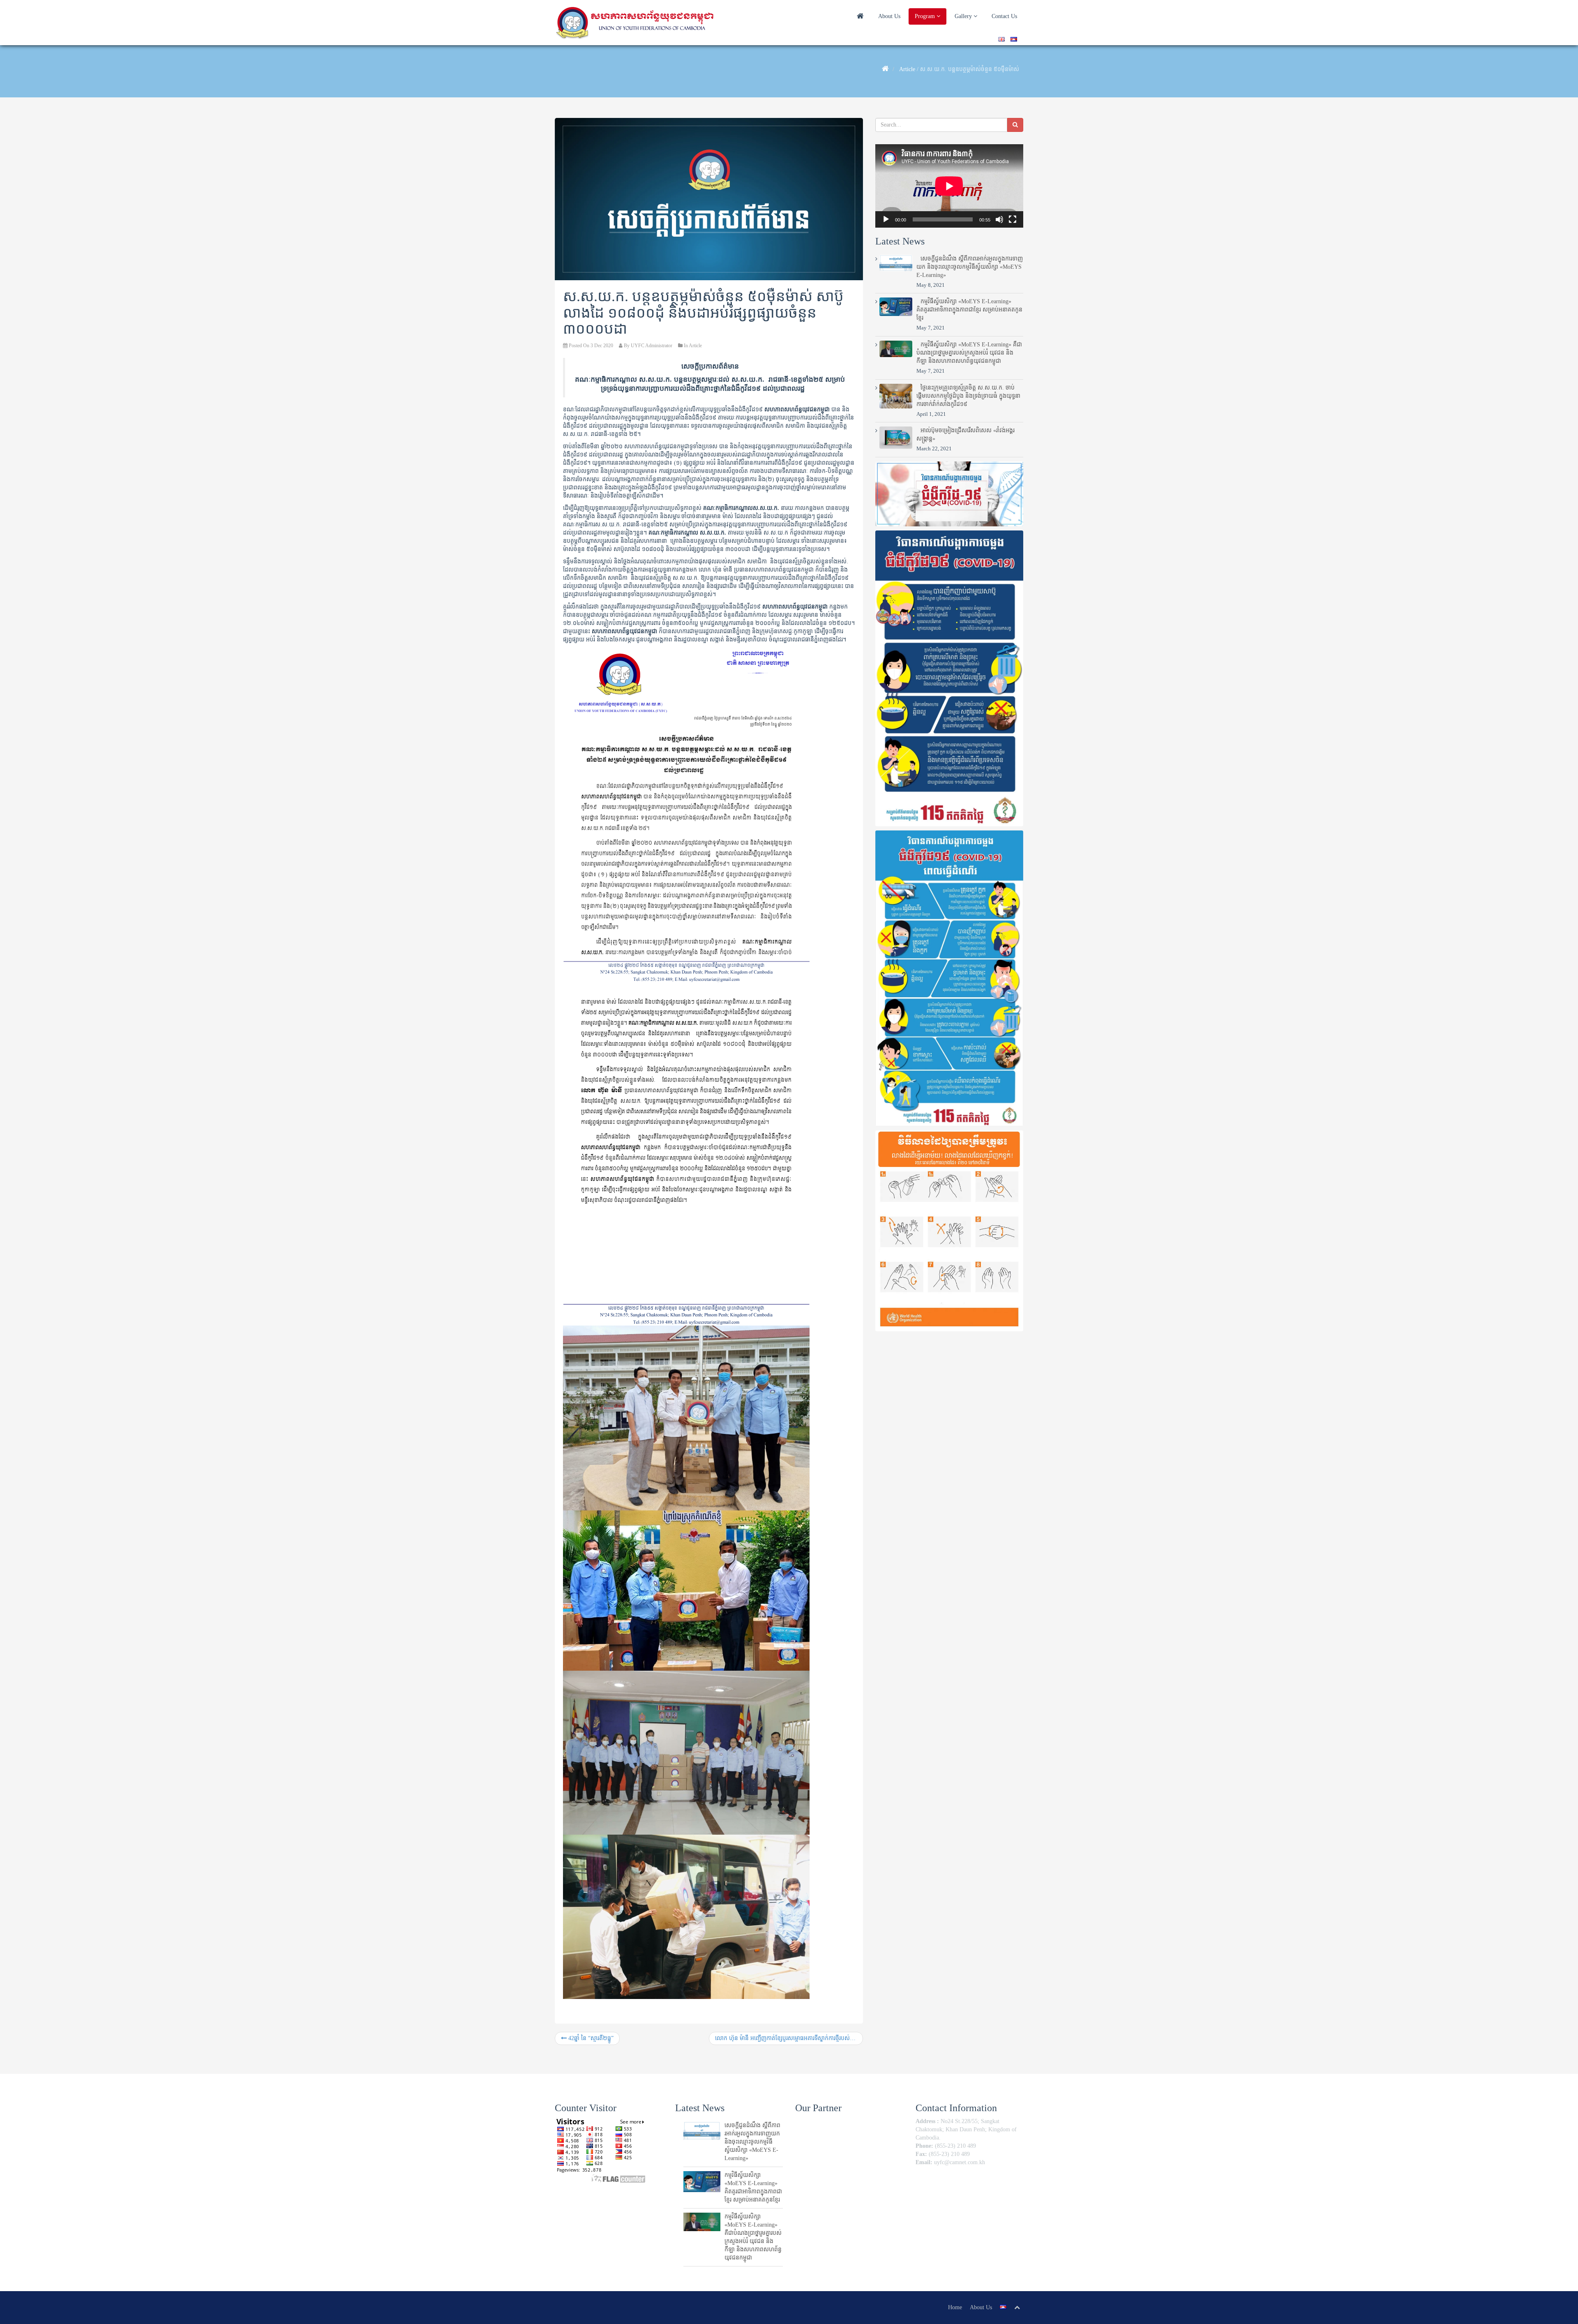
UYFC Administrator (652, 346)
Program (926, 16)
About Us (889, 16)
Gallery (964, 16)
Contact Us (1004, 16)
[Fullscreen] (1013, 219)
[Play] (886, 219)
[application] (949, 186)
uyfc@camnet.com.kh (960, 2162)
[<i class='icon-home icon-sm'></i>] (860, 17)
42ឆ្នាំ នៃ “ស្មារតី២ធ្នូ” (590, 2038)
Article (907, 69)
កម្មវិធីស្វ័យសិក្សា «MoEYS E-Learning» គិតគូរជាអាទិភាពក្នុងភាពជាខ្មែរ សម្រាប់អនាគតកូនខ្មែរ (969, 310)
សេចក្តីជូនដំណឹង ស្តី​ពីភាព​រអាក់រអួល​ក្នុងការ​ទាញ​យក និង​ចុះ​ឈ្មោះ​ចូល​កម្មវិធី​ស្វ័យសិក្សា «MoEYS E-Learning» (970, 267)
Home (955, 2307)
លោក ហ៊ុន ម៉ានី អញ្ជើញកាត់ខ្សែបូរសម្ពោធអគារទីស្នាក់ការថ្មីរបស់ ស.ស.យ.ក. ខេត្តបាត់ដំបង (789, 2038)
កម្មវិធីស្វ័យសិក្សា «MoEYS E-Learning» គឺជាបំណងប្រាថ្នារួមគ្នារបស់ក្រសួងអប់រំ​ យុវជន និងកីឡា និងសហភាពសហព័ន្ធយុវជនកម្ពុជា (969, 353)
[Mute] (999, 219)
